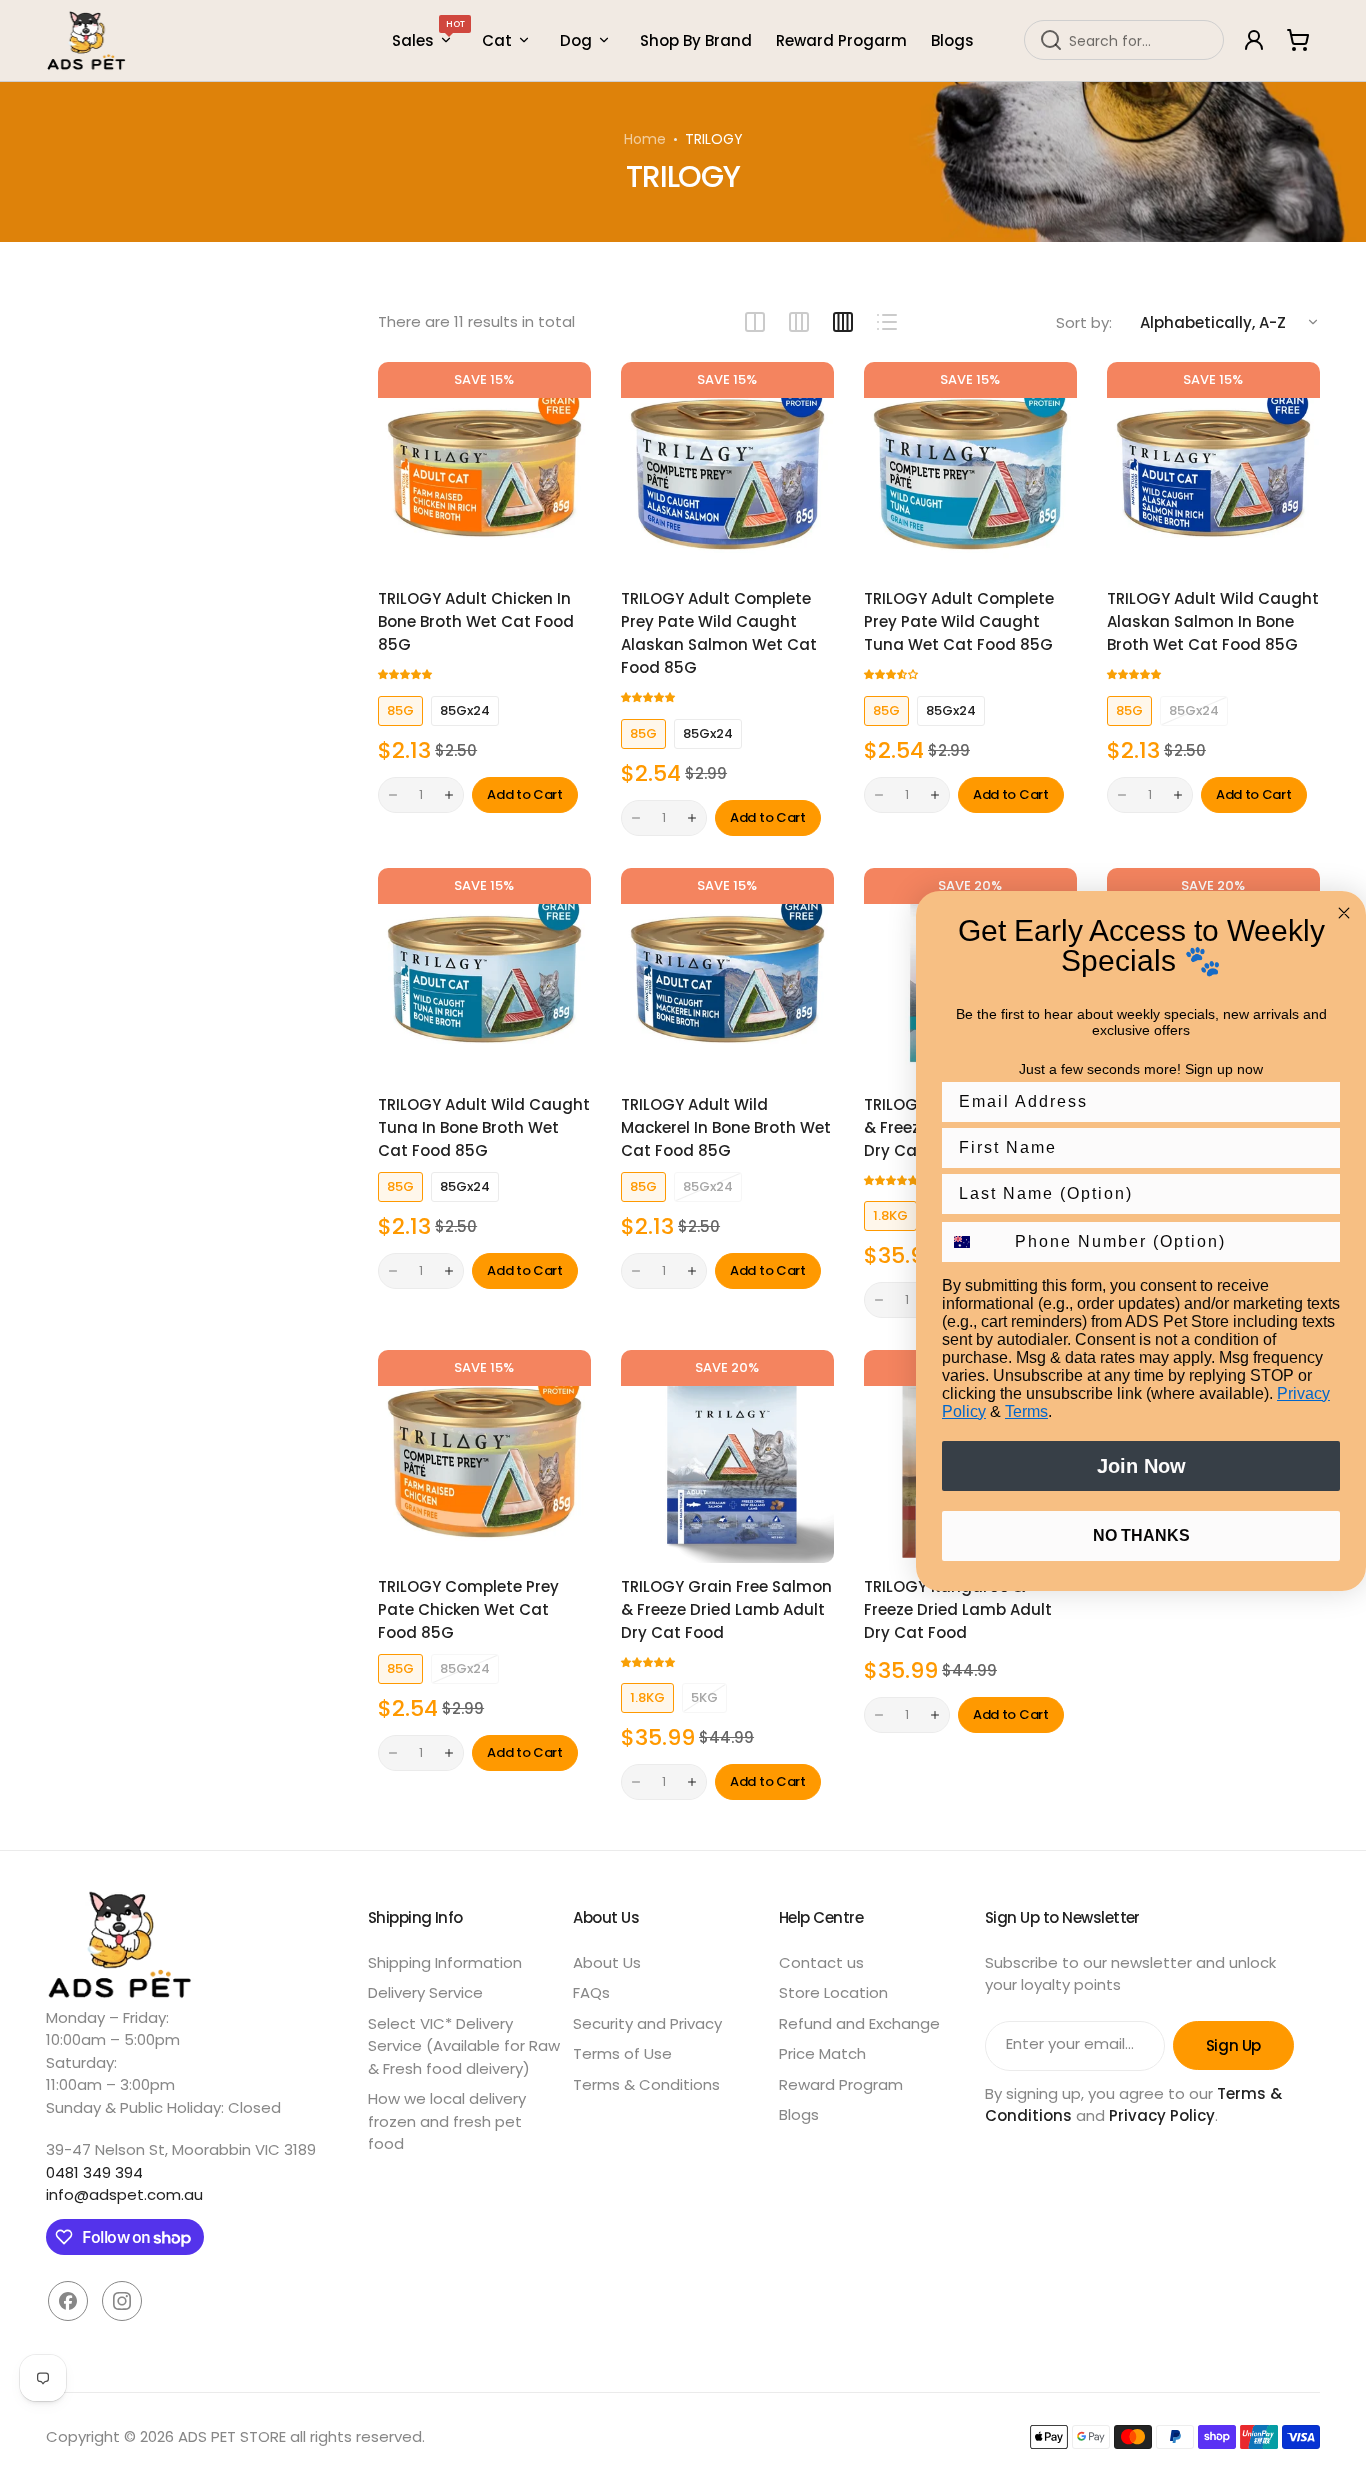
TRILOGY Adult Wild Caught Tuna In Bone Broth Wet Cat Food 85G (484, 1127)
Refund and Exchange (859, 2023)
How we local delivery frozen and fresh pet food (447, 2121)
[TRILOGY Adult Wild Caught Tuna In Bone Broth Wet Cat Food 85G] (484, 974)
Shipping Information (445, 1962)
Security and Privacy (647, 2023)
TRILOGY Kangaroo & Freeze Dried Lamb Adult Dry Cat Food (958, 1609)
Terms (1026, 1411)
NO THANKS (1141, 1535)
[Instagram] (122, 2301)
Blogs (799, 2114)
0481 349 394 (94, 2172)
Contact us (821, 1962)
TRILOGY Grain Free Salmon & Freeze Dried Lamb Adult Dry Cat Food (726, 1609)
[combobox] (1124, 40)
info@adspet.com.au (124, 2194)
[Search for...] (1051, 40)
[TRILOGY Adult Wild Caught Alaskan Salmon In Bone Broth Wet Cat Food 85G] (1213, 468)
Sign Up (1233, 2045)
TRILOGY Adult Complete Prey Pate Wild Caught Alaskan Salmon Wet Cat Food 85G (719, 633)
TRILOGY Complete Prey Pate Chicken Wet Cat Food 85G (468, 1609)
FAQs (591, 1992)
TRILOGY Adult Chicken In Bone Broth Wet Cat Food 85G (476, 621)
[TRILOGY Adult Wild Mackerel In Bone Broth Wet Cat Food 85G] (727, 974)
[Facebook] (68, 2301)
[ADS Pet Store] (87, 40)
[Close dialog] (1344, 913)
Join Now (1141, 1466)
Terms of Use (622, 2053)
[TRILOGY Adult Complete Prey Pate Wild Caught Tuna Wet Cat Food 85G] (970, 468)
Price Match (822, 2053)
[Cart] (1298, 40)
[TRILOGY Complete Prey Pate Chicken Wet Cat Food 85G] (484, 1456)
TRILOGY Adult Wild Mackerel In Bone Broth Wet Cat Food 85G (726, 1127)
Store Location (833, 1992)
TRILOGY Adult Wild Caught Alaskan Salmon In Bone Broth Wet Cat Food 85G (1213, 621)
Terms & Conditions (646, 2084)
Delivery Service (425, 1992)
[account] (1254, 40)
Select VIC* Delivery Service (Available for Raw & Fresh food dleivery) (464, 2046)
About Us (607, 1962)
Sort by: (1084, 322)
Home (645, 139)
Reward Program (841, 2084)
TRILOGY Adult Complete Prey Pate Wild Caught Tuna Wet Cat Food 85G (959, 621)
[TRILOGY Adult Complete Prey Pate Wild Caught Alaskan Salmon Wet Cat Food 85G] (727, 468)
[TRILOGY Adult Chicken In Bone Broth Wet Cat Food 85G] (484, 468)
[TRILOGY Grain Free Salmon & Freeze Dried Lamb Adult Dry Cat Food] (727, 1456)
